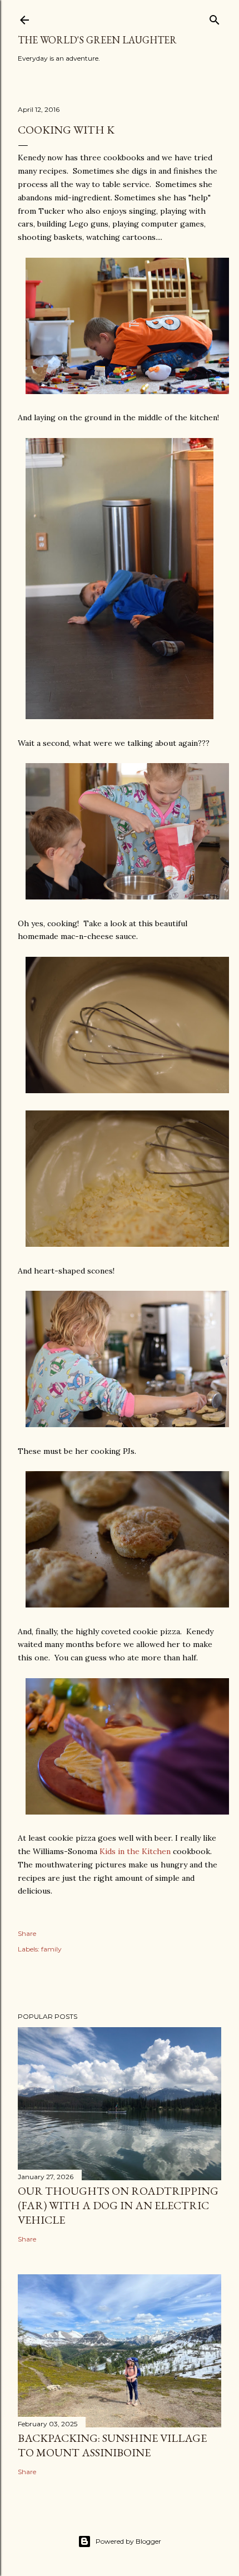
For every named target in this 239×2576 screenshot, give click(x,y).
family (51, 1949)
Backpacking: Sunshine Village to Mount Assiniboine (112, 2445)
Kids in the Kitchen (135, 1851)
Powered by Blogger (128, 2541)
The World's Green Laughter (97, 40)
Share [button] (27, 1933)
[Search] (215, 18)
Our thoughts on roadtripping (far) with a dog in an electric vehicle (118, 2205)
